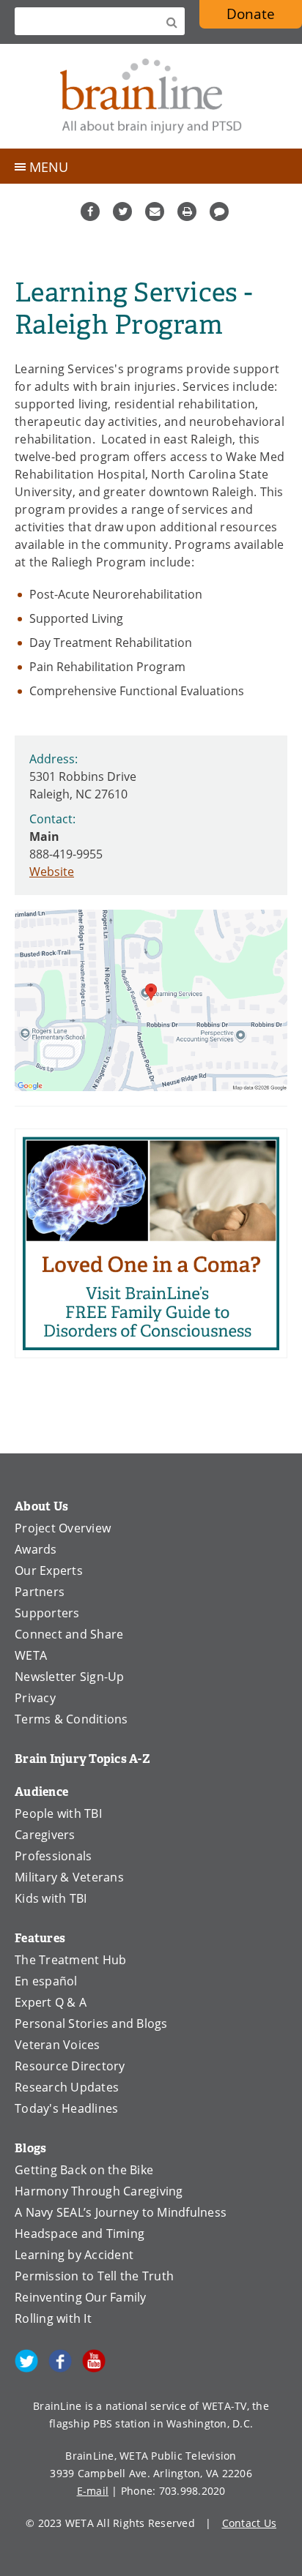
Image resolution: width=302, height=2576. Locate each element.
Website (52, 872)
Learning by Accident (74, 2255)
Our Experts (49, 1570)
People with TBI (58, 1813)
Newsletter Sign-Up (70, 1677)
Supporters (47, 1613)
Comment (219, 211)
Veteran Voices (58, 2045)
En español (46, 1981)
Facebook (90, 211)
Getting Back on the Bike (84, 2170)
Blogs (30, 2148)
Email (155, 211)
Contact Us (250, 2523)
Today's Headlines (66, 2108)
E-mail (93, 2491)
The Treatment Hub (70, 1960)
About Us (41, 1506)
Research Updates (67, 2087)
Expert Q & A (51, 2002)
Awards (36, 1549)
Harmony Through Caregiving (99, 2191)
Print (187, 211)
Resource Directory (70, 2066)
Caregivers (45, 1835)
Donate (251, 14)
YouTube (94, 2361)
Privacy (35, 1698)
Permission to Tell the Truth (94, 2276)
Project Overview (63, 1528)
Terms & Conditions (71, 1719)
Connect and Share (69, 1634)
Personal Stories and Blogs (91, 2023)
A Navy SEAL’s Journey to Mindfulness (121, 2212)
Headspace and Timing (80, 2234)
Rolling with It (53, 2318)
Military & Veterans (69, 1877)
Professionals (53, 1856)
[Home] (151, 96)
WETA (31, 1655)
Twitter (122, 211)
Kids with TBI (51, 1898)
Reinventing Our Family (81, 2297)
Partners (40, 1592)
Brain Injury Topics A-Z (82, 1759)
